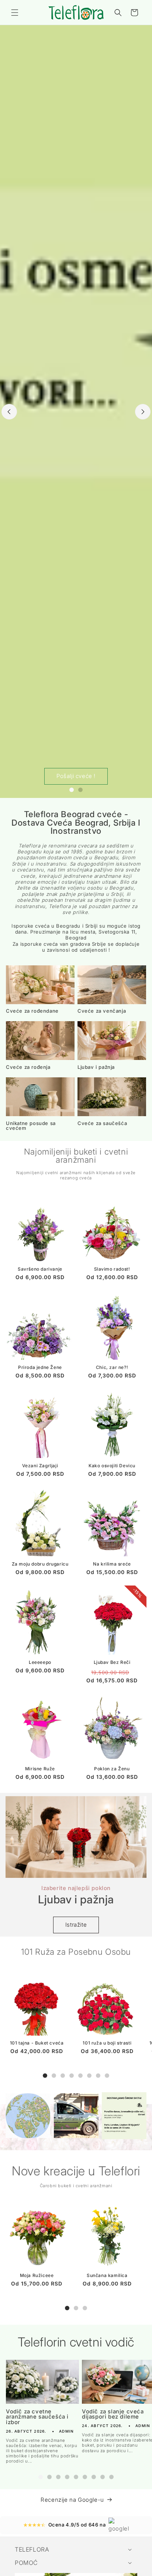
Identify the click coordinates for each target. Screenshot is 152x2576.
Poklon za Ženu (112, 1769)
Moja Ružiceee (37, 2275)
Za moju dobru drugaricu (40, 1564)
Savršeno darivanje (40, 1269)
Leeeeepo (40, 1662)
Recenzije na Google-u (72, 2500)
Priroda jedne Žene (40, 1367)
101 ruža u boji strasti (107, 2043)
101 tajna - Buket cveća (37, 2043)
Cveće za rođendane (32, 1011)
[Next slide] (143, 412)
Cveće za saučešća (102, 1123)
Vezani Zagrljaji (40, 1466)
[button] (15, 13)
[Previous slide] (9, 412)
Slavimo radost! (112, 1269)
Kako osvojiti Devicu (112, 1466)
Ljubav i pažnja (96, 1067)
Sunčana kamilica (107, 2275)
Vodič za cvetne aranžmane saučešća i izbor (37, 2417)
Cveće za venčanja (102, 1011)
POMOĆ (26, 2563)
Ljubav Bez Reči (112, 1662)
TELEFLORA (32, 2549)
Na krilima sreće (112, 1564)
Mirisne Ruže (40, 1769)
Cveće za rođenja (28, 1067)
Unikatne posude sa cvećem (31, 1126)
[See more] (28, 2116)
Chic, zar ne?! (112, 1367)
